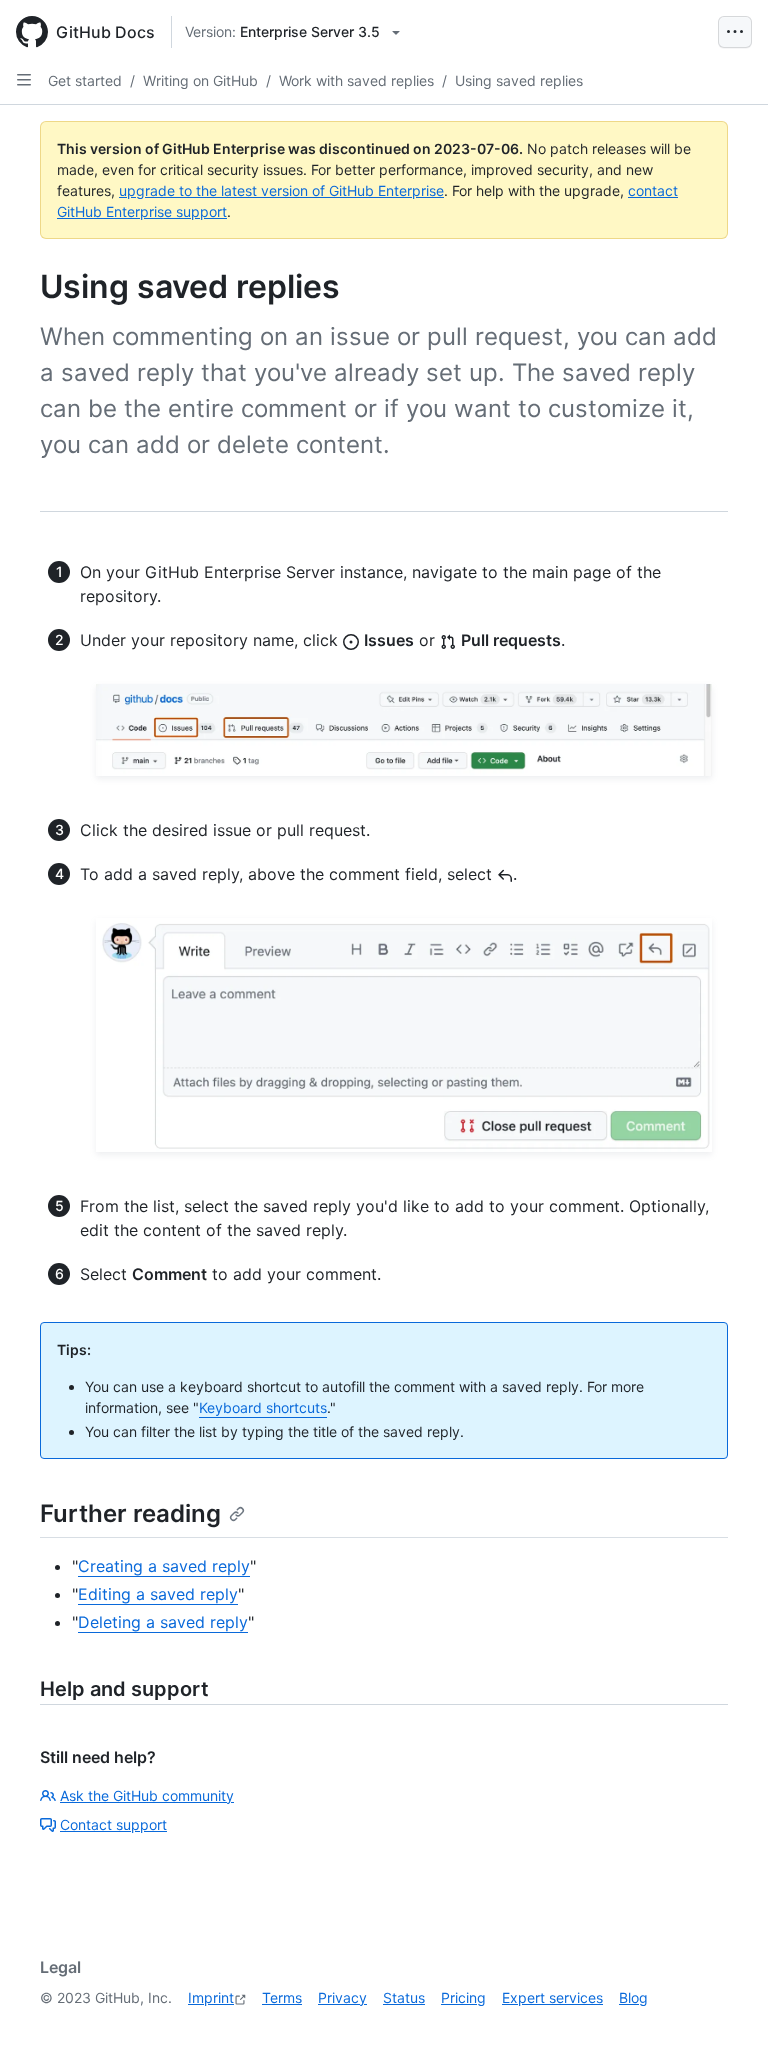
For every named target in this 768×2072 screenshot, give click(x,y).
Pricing (463, 1997)
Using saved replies (519, 80)
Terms (282, 1997)
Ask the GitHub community (147, 1795)
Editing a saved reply (158, 1594)
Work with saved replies (356, 80)
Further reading (130, 1513)
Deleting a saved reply (163, 1622)
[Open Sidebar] (24, 80)
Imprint (211, 1997)
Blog (633, 1997)
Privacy (342, 1997)
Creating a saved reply (164, 1566)
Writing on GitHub (200, 80)
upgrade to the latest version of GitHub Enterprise (281, 190)
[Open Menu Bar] (735, 32)
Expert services (552, 1997)
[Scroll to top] (724, 2028)
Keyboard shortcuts (263, 1407)
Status (404, 1997)
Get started (85, 80)
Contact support (113, 1824)
